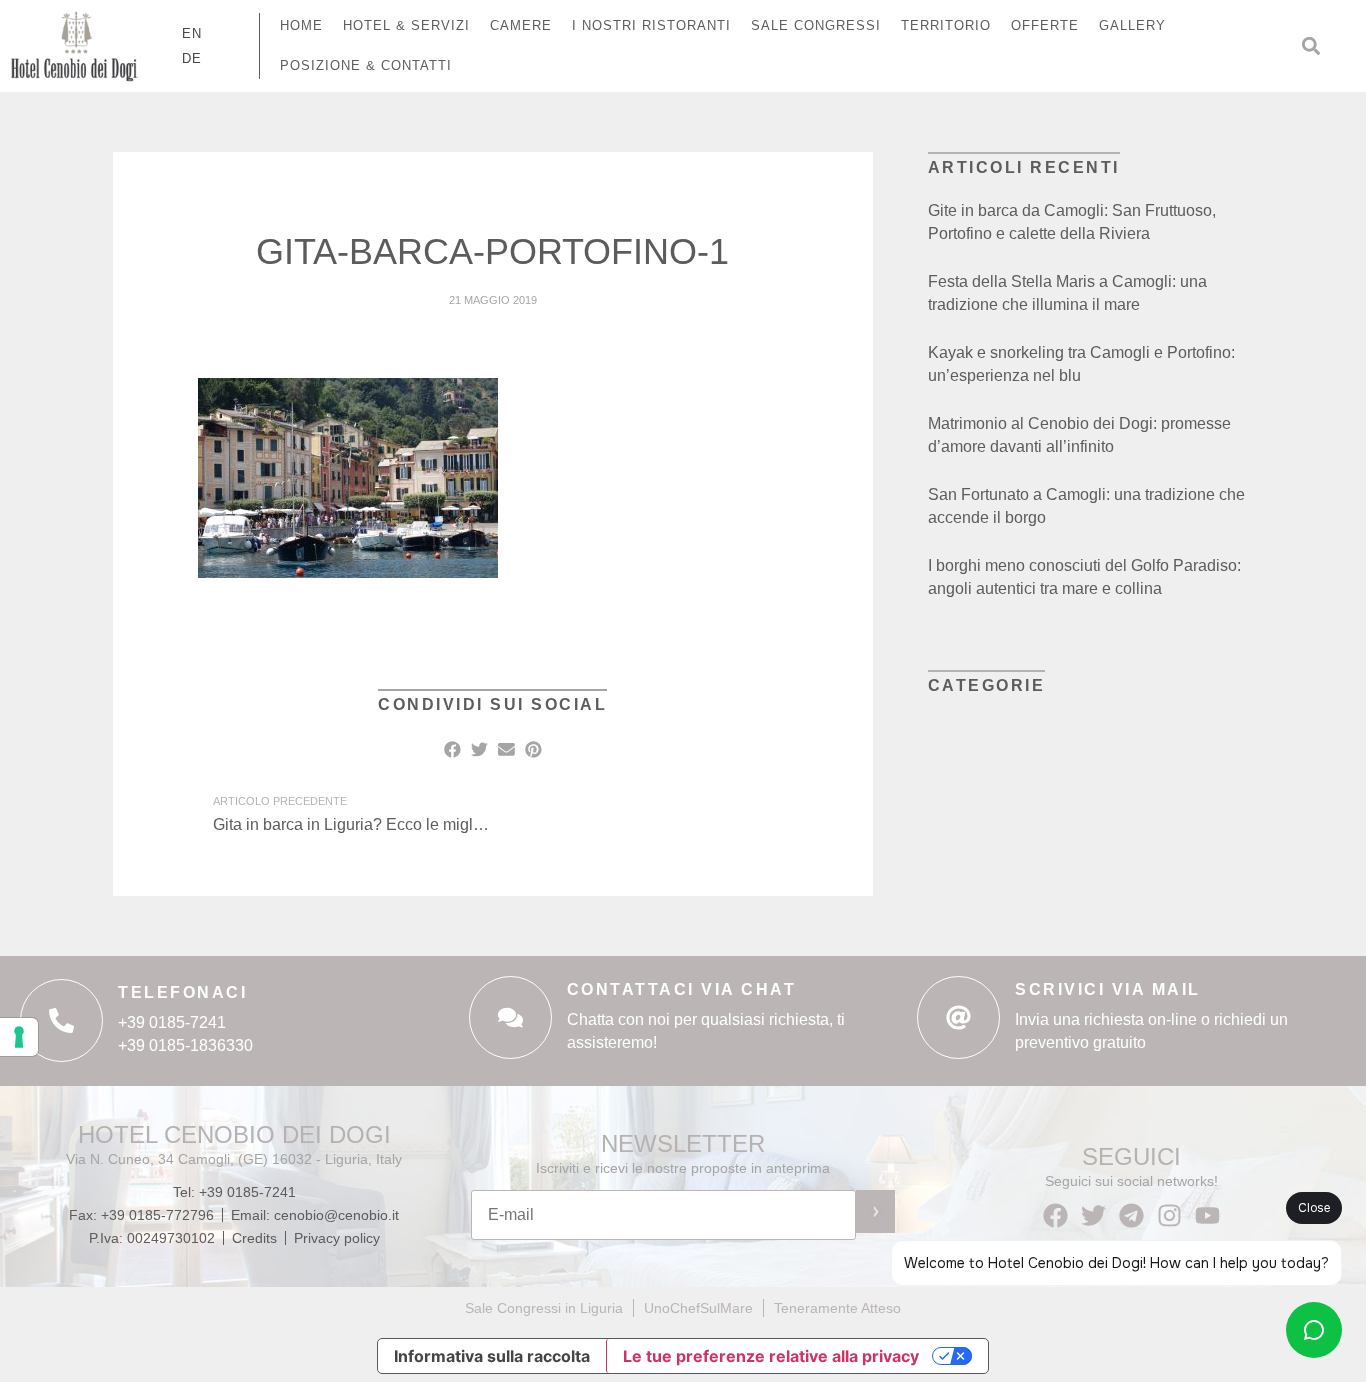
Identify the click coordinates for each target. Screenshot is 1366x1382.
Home (301, 25)
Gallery (1132, 25)
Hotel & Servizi (406, 25)
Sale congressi (816, 25)
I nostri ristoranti (651, 25)
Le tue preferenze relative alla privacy (771, 1356)
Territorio (946, 25)
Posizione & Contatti (366, 65)
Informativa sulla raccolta (492, 1356)
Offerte (1045, 25)
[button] (1311, 46)
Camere (521, 25)
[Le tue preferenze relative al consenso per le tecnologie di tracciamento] (19, 1037)
